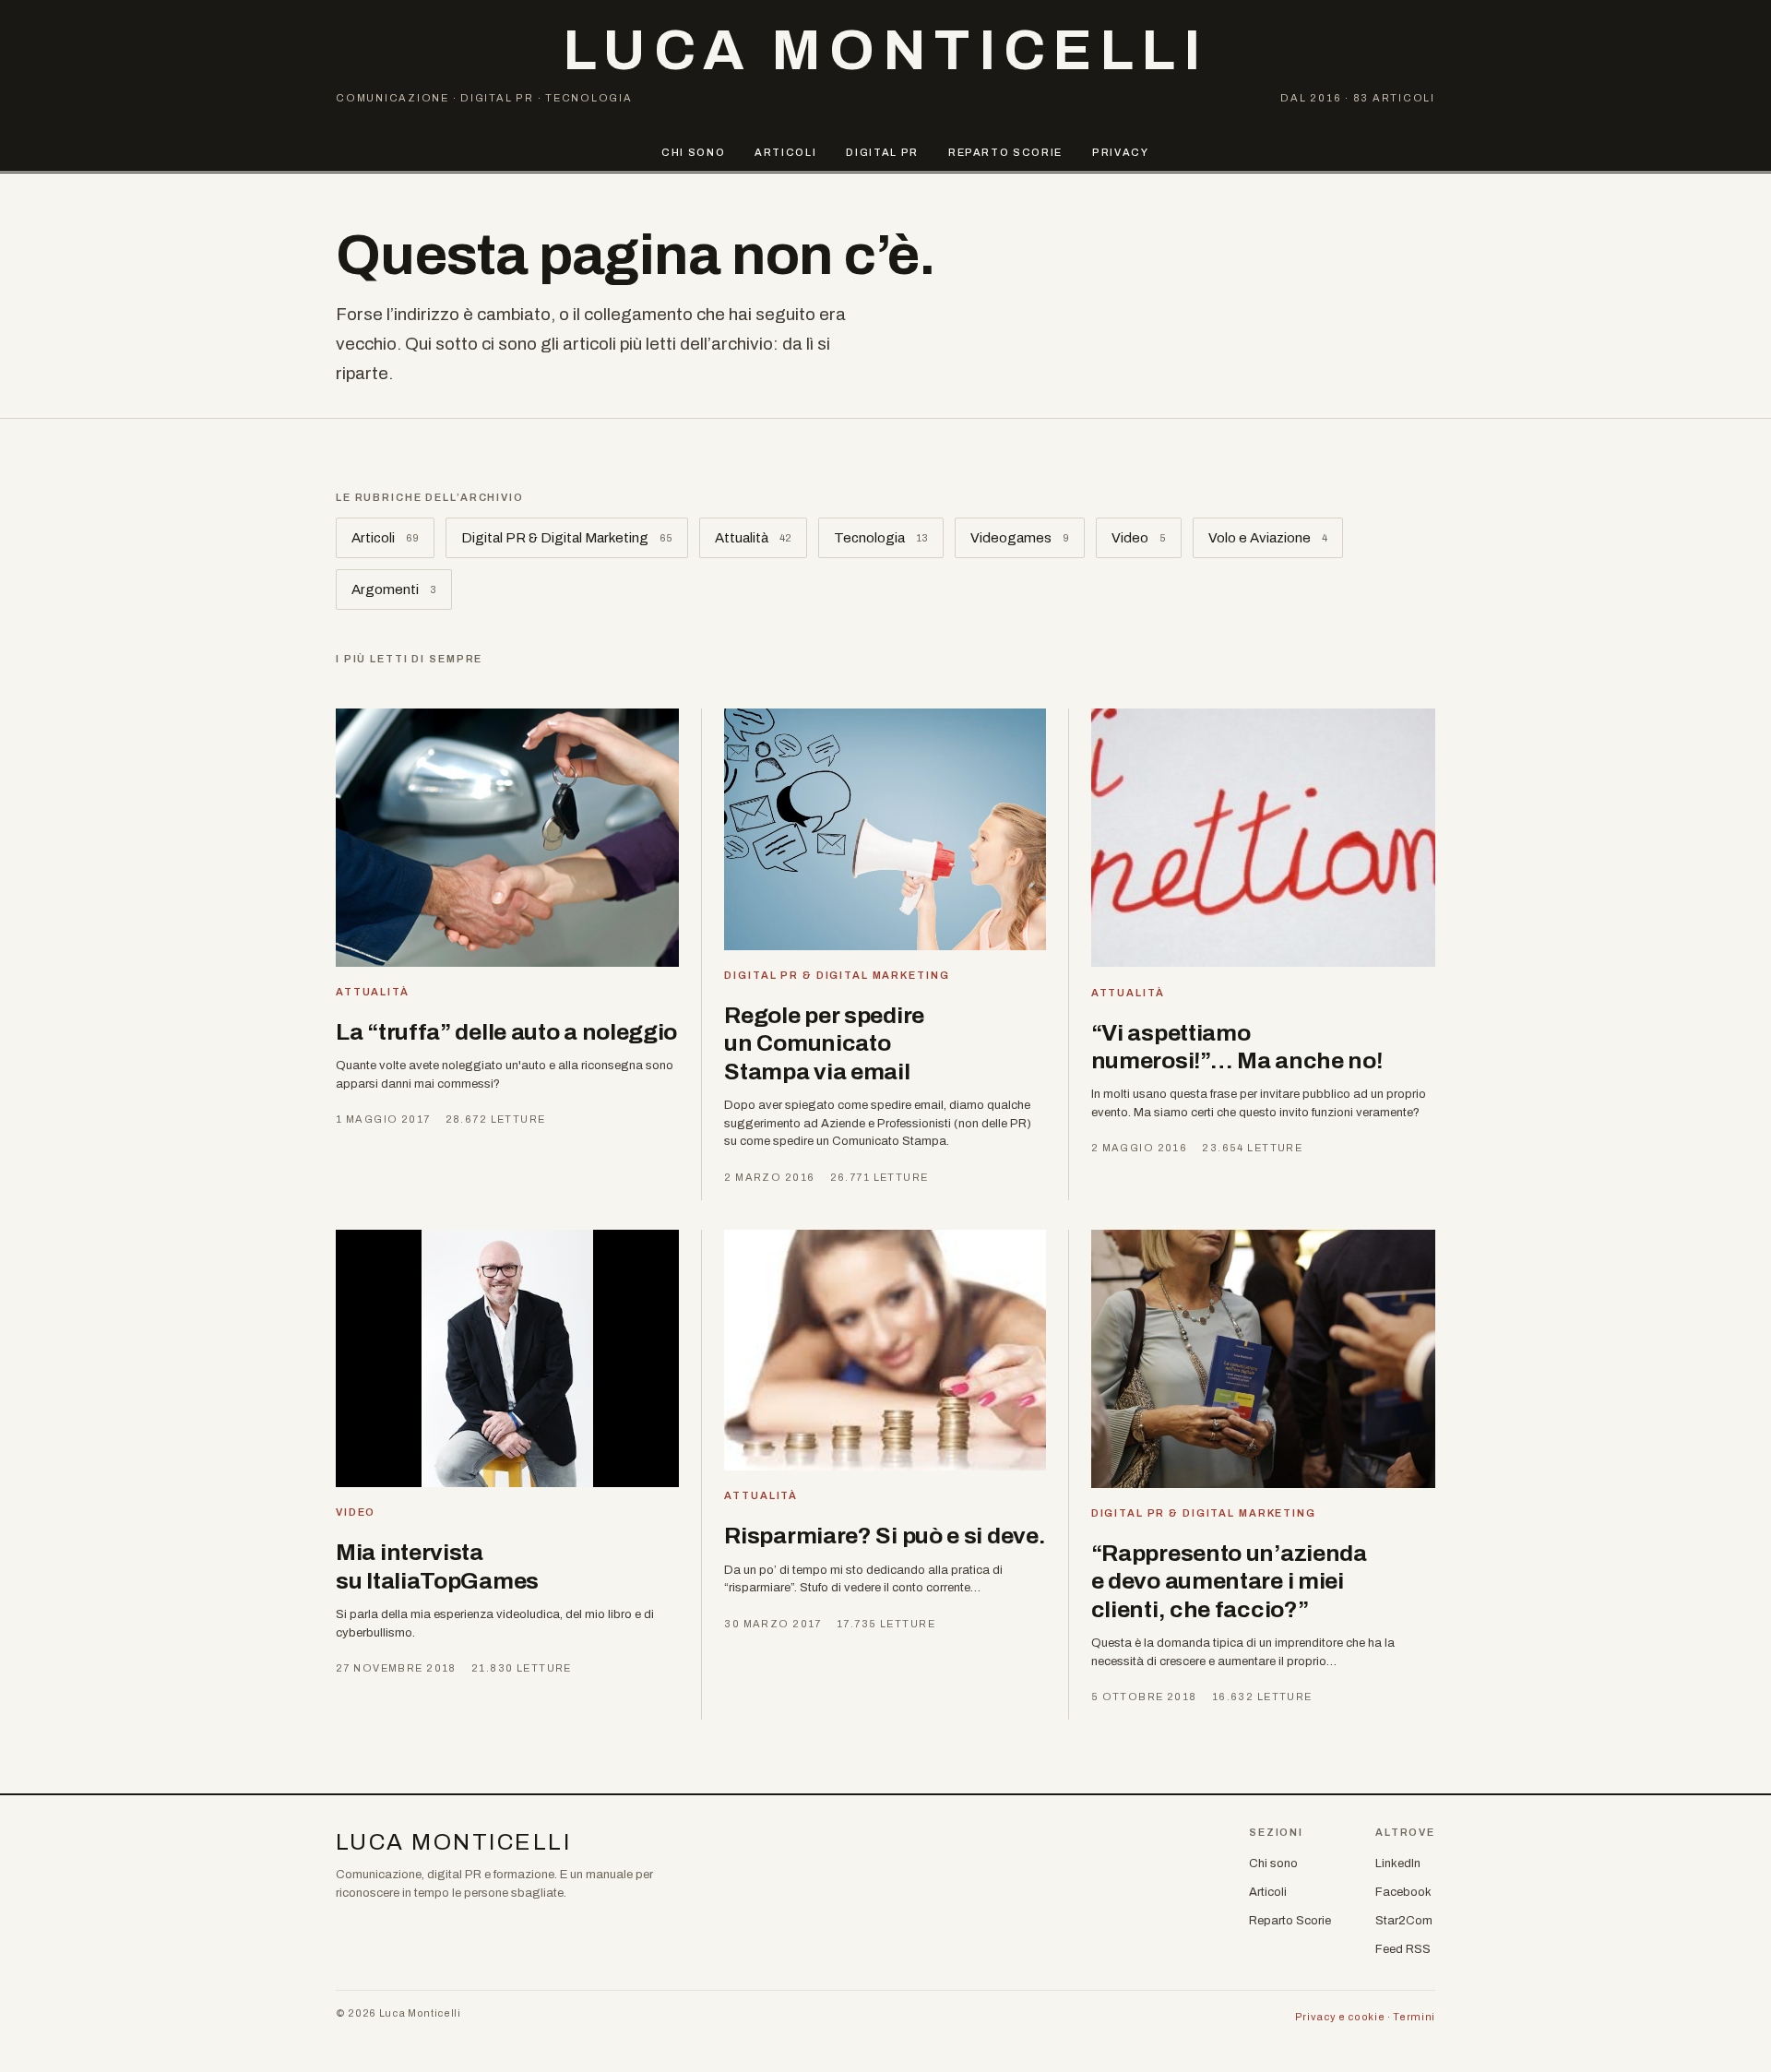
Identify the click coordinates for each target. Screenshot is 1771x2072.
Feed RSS (1403, 1949)
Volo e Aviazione (1268, 538)
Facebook (1403, 1892)
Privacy (1121, 152)
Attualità (753, 538)
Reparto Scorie (1005, 152)
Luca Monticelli (885, 50)
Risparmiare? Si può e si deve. (885, 1536)
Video (1139, 538)
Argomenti (394, 589)
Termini (1414, 2017)
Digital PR (882, 152)
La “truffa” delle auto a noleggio (506, 1032)
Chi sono (693, 152)
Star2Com (1404, 1921)
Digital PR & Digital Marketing (567, 538)
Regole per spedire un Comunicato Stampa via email (824, 1043)
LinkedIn (1398, 1864)
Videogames (1020, 538)
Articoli (785, 152)
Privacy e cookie (1340, 2017)
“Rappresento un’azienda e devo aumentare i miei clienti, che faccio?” (1229, 1581)
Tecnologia (881, 538)
